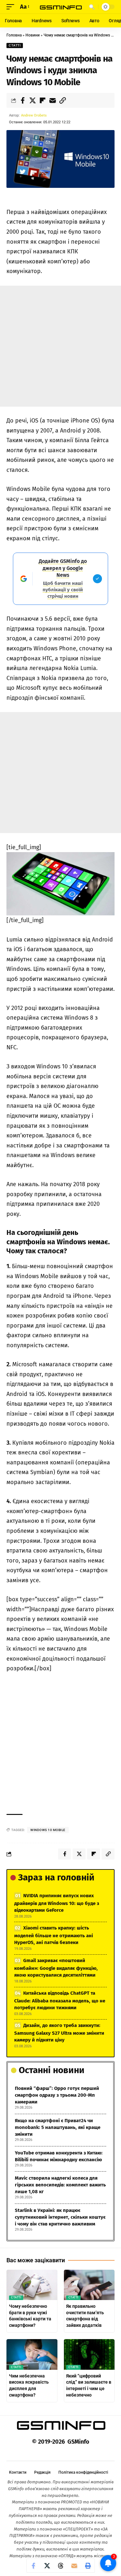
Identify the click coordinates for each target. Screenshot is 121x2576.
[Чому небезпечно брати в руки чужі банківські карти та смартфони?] (32, 2285)
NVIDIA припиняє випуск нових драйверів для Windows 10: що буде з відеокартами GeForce (57, 1903)
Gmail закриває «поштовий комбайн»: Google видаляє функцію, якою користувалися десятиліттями (56, 1968)
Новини (33, 35)
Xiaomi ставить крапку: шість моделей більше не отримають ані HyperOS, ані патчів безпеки (54, 1935)
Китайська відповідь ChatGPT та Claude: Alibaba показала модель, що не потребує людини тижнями (60, 2000)
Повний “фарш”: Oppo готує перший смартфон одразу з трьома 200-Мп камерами (57, 2095)
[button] (12, 7)
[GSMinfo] (61, 7)
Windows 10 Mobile (48, 1830)
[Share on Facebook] (23, 100)
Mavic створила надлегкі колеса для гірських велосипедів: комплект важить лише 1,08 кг (60, 2185)
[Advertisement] (60, 346)
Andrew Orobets (34, 115)
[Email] (53, 100)
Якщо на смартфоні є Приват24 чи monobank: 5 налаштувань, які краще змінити (58, 2127)
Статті (15, 45)
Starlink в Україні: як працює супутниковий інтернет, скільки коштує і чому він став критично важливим (60, 2217)
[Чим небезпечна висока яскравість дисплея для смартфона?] (32, 2354)
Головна (14, 35)
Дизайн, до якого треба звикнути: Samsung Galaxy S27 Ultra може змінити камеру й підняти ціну (59, 2033)
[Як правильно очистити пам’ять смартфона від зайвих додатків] (89, 2285)
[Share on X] (33, 100)
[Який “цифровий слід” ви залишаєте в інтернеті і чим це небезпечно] (89, 2354)
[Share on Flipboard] (43, 100)
